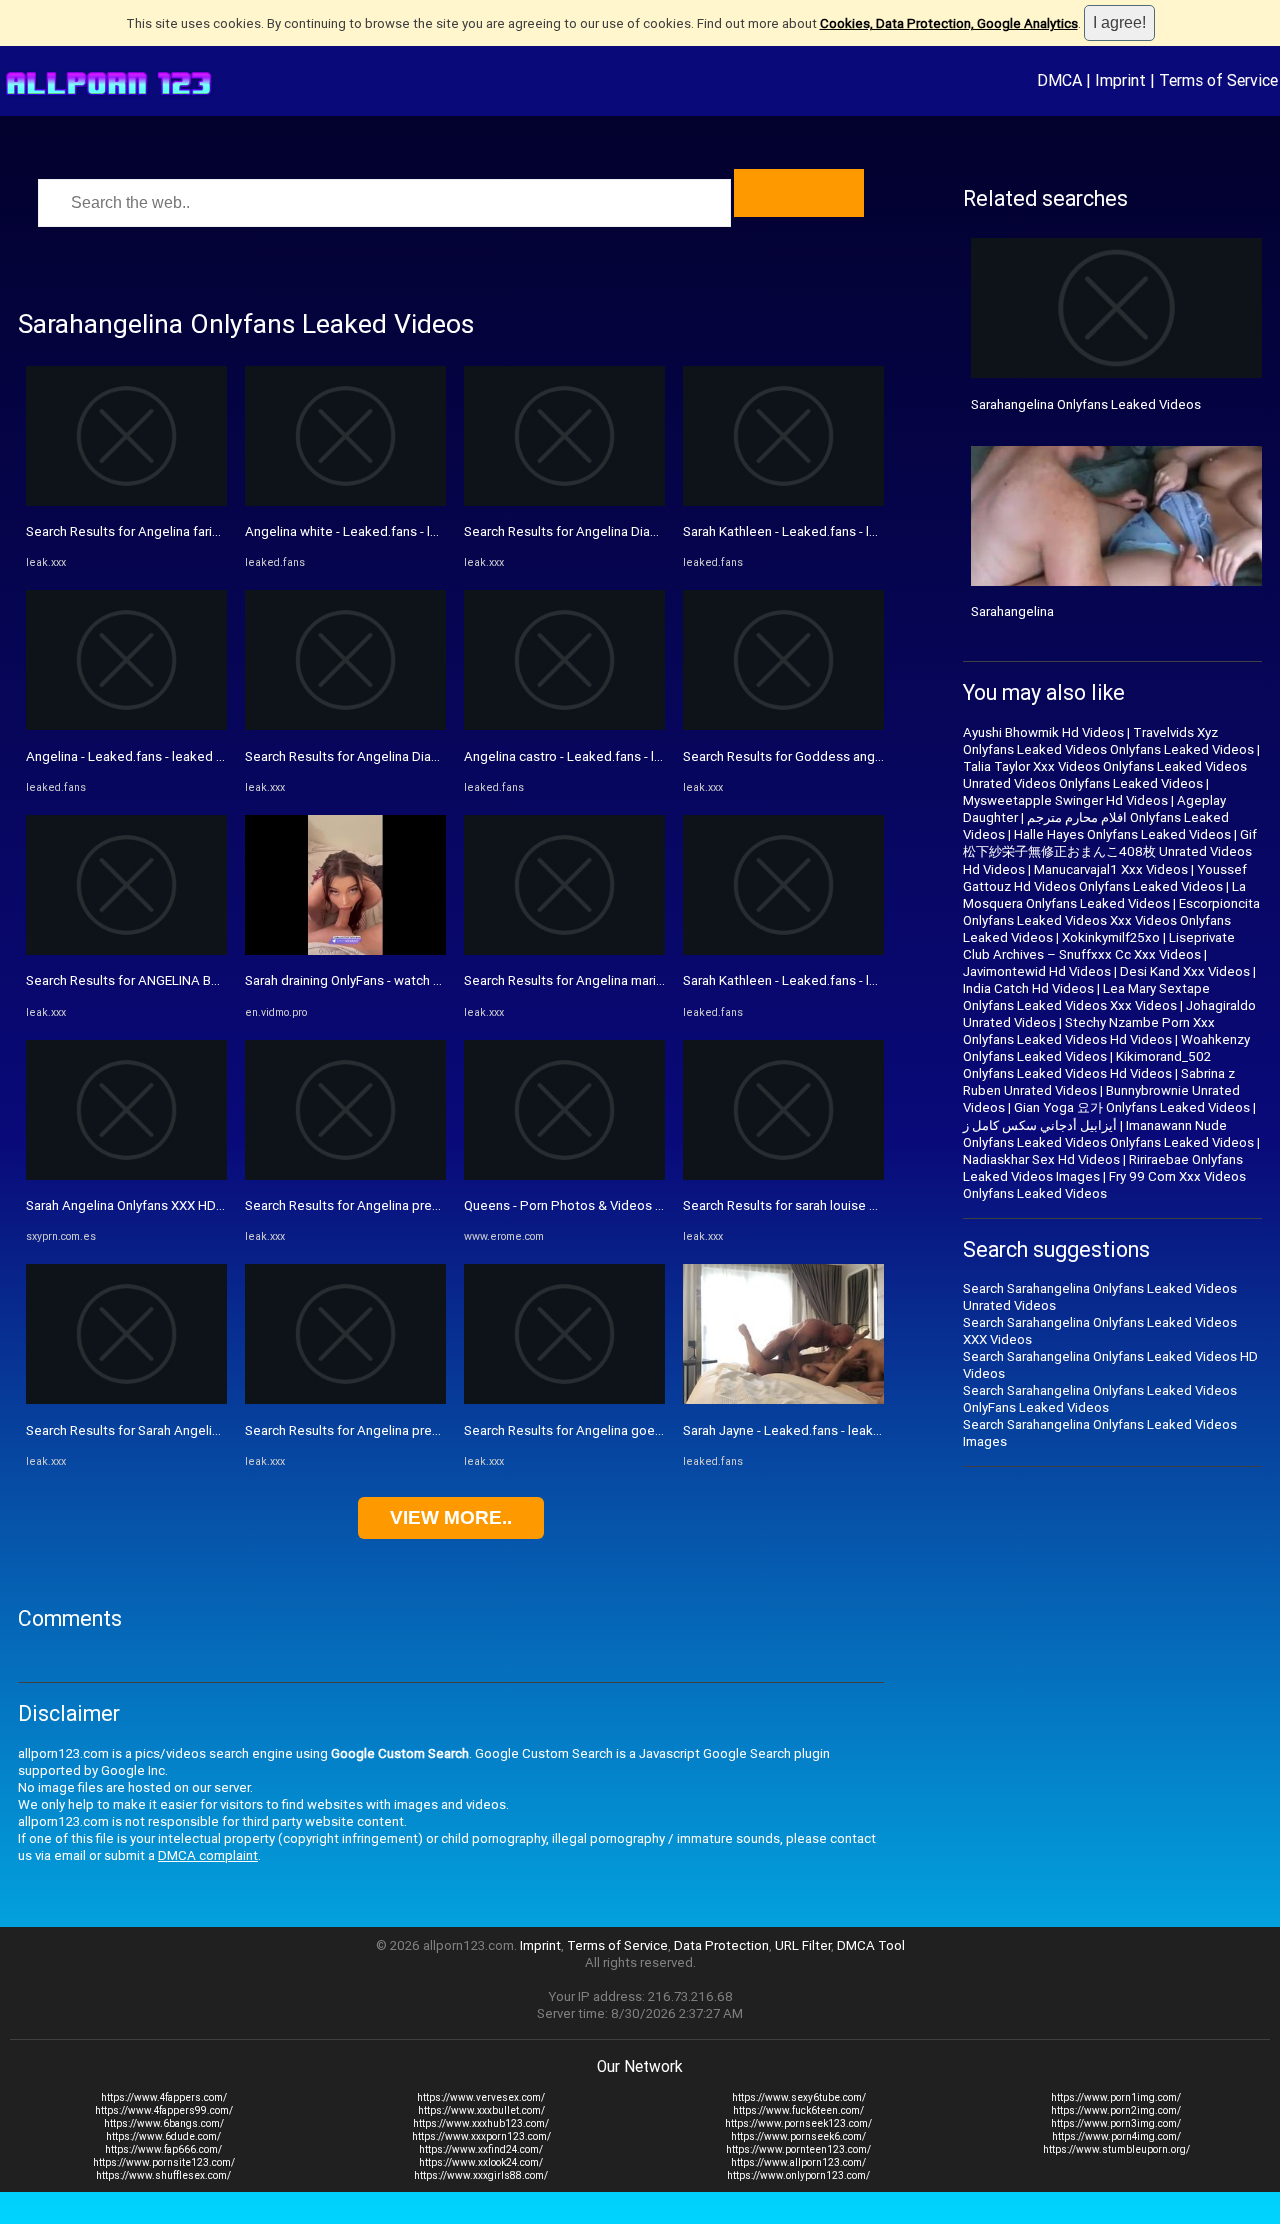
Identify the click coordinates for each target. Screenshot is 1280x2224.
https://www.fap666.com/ (163, 2149)
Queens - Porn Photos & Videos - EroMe (582, 1205)
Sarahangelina (1012, 611)
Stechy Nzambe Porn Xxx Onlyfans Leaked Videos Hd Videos (1089, 1031)
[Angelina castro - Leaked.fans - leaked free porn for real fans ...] (564, 725)
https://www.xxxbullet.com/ (481, 2110)
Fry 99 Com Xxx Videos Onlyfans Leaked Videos (1104, 1185)
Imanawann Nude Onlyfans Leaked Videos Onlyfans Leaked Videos (1108, 1134)
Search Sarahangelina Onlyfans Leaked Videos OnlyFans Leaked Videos (1100, 1399)
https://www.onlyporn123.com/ (798, 2175)
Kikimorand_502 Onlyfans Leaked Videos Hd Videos (1087, 1065)
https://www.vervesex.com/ (481, 2097)
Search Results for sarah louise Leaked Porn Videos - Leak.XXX (869, 1205)
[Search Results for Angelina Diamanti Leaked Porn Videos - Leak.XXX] (345, 725)
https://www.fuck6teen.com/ (798, 2110)
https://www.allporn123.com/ (798, 2162)
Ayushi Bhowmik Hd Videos (1043, 732)
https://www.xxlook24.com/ (481, 2162)
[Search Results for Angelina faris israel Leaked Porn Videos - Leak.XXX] (126, 501)
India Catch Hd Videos (1028, 988)
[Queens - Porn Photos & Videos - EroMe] (564, 1175)
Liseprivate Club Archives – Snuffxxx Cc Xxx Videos (1099, 946)
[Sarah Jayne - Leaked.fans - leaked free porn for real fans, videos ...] (783, 1399)
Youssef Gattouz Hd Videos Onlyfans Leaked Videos (1105, 878)
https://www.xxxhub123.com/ (481, 2123)
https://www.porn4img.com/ (1116, 2136)
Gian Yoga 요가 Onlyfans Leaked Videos (1132, 1107)
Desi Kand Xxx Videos (1185, 971)
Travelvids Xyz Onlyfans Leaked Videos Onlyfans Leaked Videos (1108, 741)
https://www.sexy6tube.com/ (799, 2097)
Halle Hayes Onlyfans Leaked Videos (1122, 834)
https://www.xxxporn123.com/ (481, 2136)
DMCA (1059, 80)
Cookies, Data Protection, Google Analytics (949, 23)
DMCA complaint (208, 1855)
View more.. (451, 1517)
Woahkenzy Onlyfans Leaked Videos (1106, 1048)
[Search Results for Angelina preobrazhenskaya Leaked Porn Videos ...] (345, 1175)
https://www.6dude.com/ (163, 2136)
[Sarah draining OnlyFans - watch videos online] (345, 950)
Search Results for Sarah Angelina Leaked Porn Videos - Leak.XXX (221, 1430)
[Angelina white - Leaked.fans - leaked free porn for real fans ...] (345, 501)
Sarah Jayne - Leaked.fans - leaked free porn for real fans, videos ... (881, 1430)
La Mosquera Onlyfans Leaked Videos (1104, 895)
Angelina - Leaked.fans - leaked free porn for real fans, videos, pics (224, 756)
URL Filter (803, 1945)
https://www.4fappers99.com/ (164, 2110)
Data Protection (721, 1945)
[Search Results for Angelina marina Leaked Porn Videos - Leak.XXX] (564, 950)
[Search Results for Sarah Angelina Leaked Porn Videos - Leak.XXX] (126, 1399)
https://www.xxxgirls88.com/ (481, 2175)
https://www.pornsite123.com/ (164, 2162)
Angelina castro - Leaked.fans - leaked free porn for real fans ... (650, 756)
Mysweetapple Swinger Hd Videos (1065, 800)
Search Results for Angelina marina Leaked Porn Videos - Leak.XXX (662, 980)
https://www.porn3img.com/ (1116, 2123)
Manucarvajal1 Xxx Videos (1111, 869)
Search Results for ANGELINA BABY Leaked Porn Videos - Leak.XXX (226, 980)
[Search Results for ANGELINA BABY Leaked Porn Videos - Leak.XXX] (126, 950)
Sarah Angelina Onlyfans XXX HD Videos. (145, 1205)
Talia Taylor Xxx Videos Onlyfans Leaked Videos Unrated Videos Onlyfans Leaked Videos (1105, 775)
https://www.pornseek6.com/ (798, 2136)
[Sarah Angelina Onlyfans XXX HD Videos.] (126, 1175)
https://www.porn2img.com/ (1116, 2110)
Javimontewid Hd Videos (1037, 971)
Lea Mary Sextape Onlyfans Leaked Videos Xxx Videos (1086, 997)
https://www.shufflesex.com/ (163, 2175)
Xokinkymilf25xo (1111, 937)
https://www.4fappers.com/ (164, 2097)
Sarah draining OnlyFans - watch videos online (378, 980)
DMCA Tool (871, 1945)
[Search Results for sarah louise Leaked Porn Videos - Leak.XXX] (783, 1175)
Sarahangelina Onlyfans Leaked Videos (1086, 404)
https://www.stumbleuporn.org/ (1116, 2149)
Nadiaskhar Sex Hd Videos (1041, 1159)
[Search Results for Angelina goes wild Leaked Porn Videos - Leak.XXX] (564, 1399)
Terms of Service (1218, 80)
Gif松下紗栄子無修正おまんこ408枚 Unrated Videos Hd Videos (1110, 852)
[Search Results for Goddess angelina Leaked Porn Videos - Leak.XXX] (783, 725)
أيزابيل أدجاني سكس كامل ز (1040, 1125)
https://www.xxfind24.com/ (481, 2149)
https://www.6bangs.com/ (164, 2123)
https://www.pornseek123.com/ (798, 2123)
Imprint (1120, 80)
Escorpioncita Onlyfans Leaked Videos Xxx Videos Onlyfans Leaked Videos (1111, 920)
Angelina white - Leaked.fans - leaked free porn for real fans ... (428, 531)
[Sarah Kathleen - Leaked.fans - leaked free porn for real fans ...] (783, 501)
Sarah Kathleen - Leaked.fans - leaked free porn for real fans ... (867, 531)
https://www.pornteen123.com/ (798, 2149)
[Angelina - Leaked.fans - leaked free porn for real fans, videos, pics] (126, 725)
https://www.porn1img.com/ (1116, 2097)
